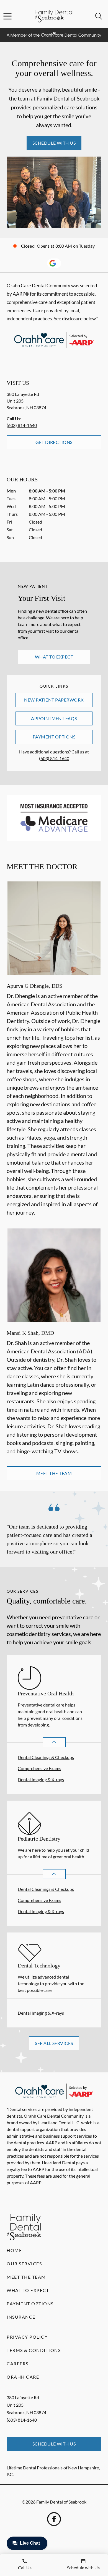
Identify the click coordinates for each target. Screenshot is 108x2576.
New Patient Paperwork (54, 700)
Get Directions (54, 442)
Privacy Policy (27, 2337)
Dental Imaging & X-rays (41, 1779)
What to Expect (54, 657)
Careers (18, 2363)
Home (14, 2250)
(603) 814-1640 (22, 425)
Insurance (21, 2317)
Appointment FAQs (54, 718)
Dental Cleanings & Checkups (46, 1757)
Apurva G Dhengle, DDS (34, 986)
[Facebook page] (54, 2519)
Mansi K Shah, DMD (30, 1333)
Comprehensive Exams (39, 1768)
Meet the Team (54, 1473)
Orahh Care (23, 2377)
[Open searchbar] (99, 16)
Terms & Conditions (34, 2350)
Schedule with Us (54, 143)
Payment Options (54, 737)
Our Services (24, 2264)
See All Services (54, 2043)
